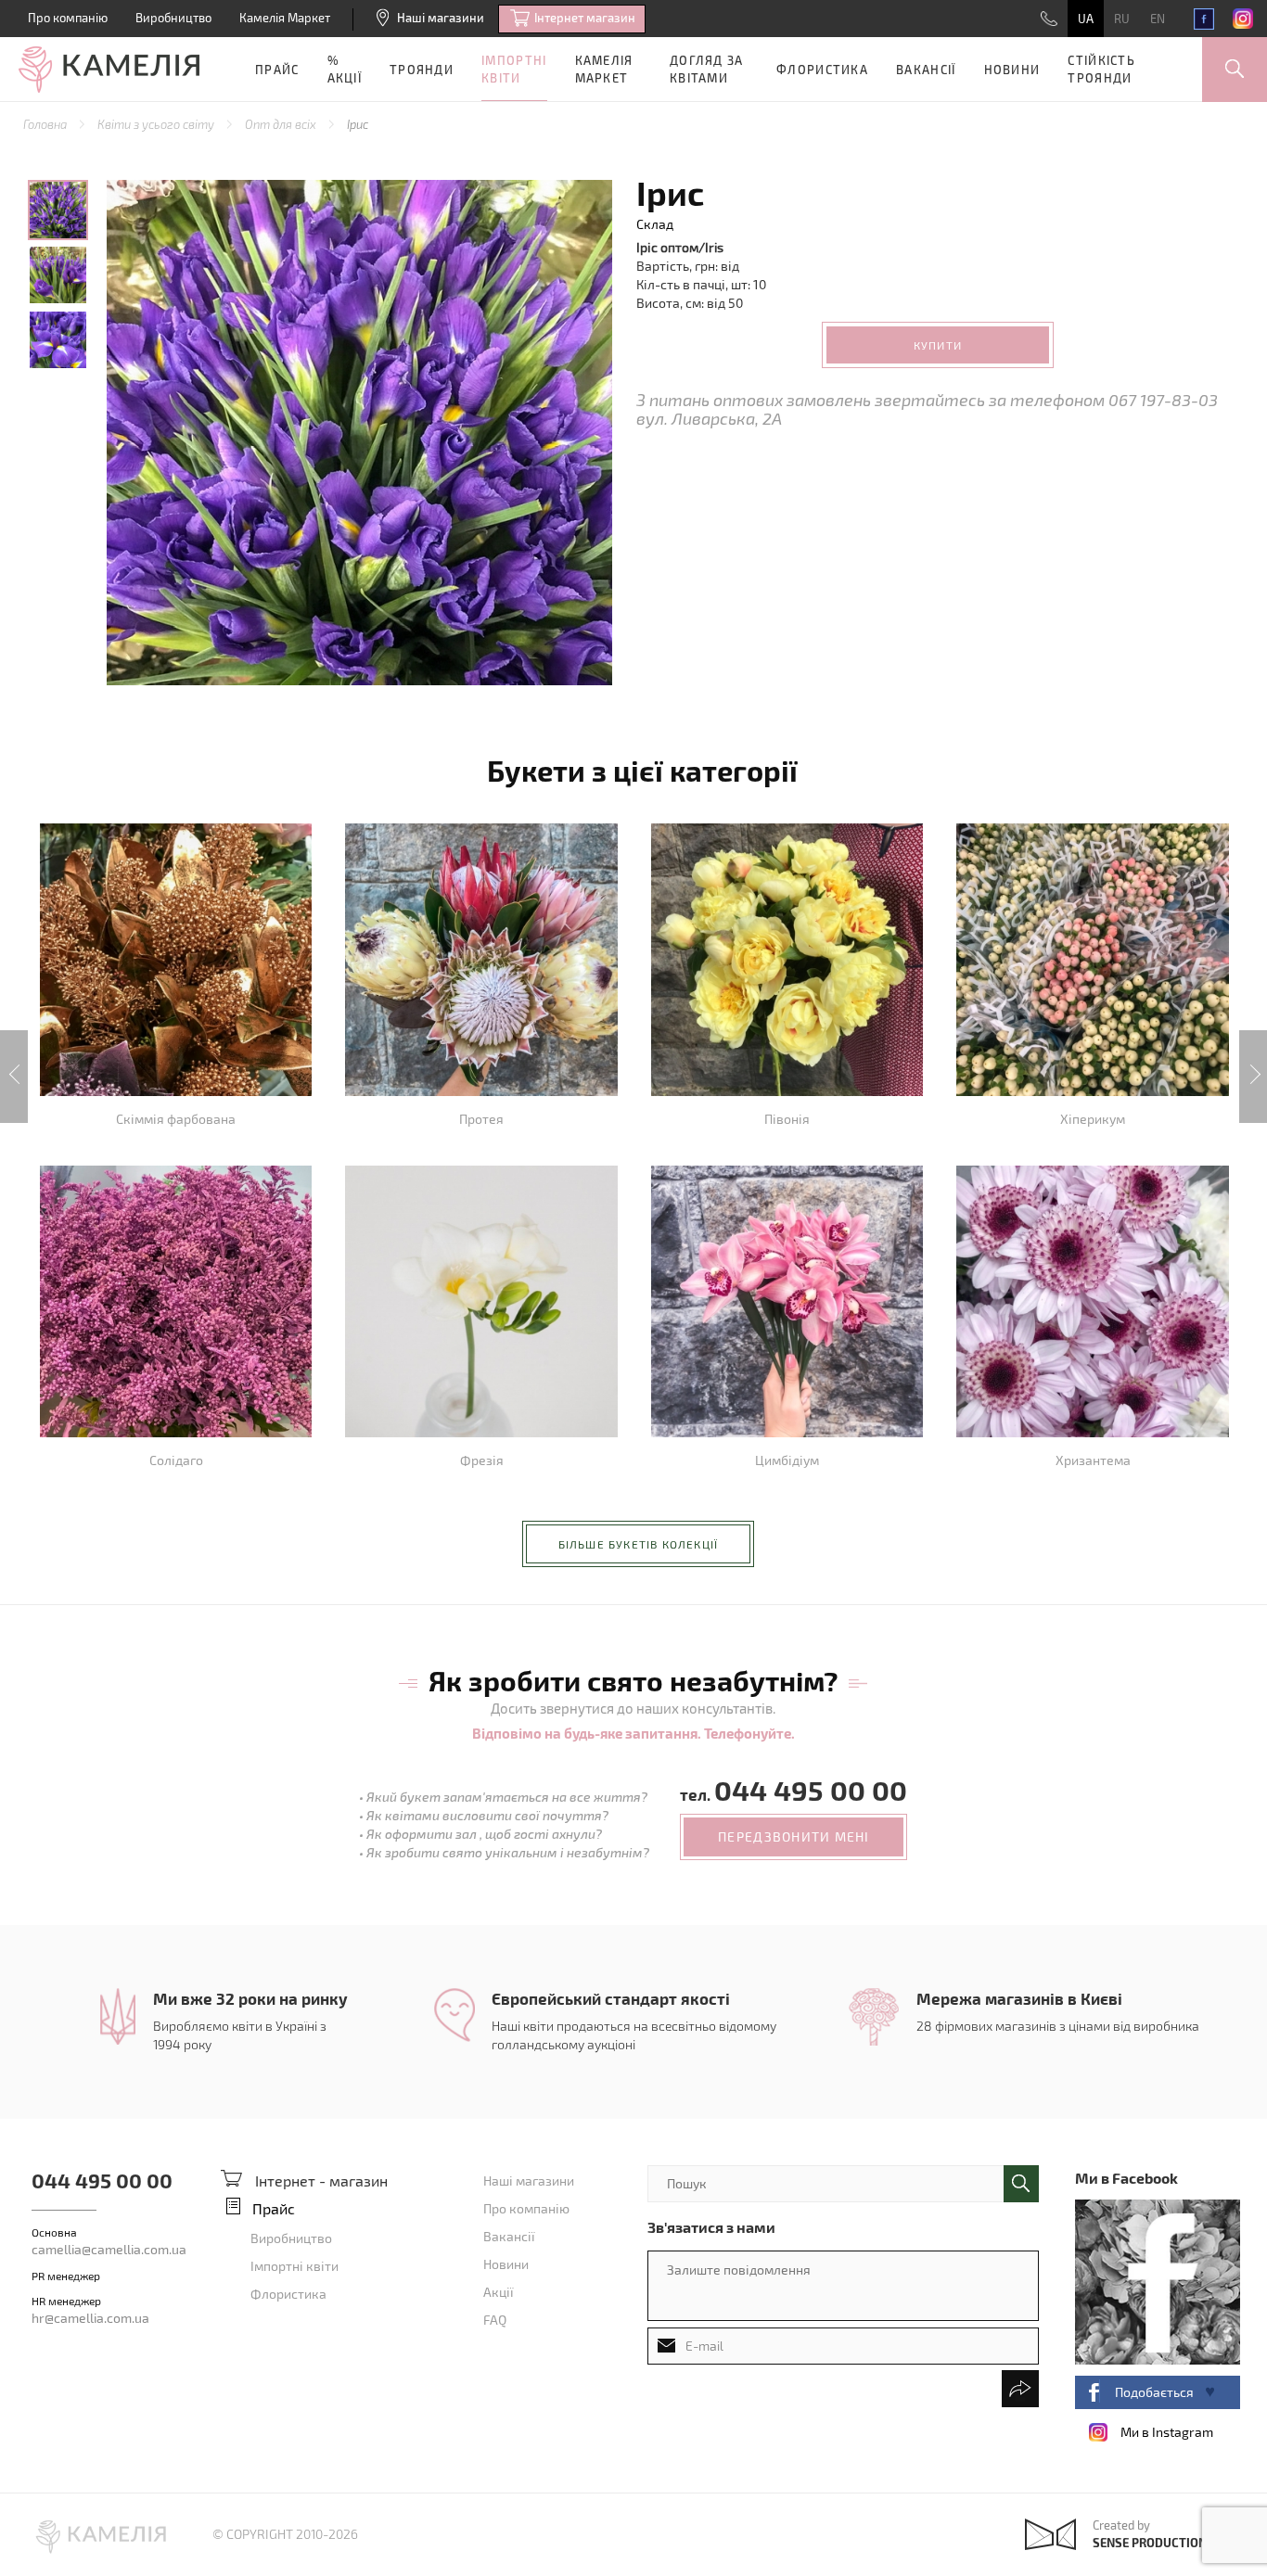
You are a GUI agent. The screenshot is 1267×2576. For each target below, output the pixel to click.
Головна (46, 124)
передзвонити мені (793, 1836)
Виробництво (173, 18)
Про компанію (68, 18)
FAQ (495, 2320)
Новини (1012, 70)
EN (1158, 19)
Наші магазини (441, 18)
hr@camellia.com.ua (90, 2318)
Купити (938, 345)
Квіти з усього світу (157, 124)
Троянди (422, 70)
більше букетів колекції (639, 1544)
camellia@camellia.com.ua (109, 2249)
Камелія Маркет (285, 18)
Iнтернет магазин (585, 18)
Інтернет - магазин (321, 2181)
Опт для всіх (282, 124)
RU (1122, 19)
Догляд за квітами (707, 69)
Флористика (822, 70)
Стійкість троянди (1101, 69)
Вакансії (926, 70)
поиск (1021, 2184)
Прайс (277, 70)
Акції (499, 2292)
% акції (345, 69)
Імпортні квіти (514, 69)
